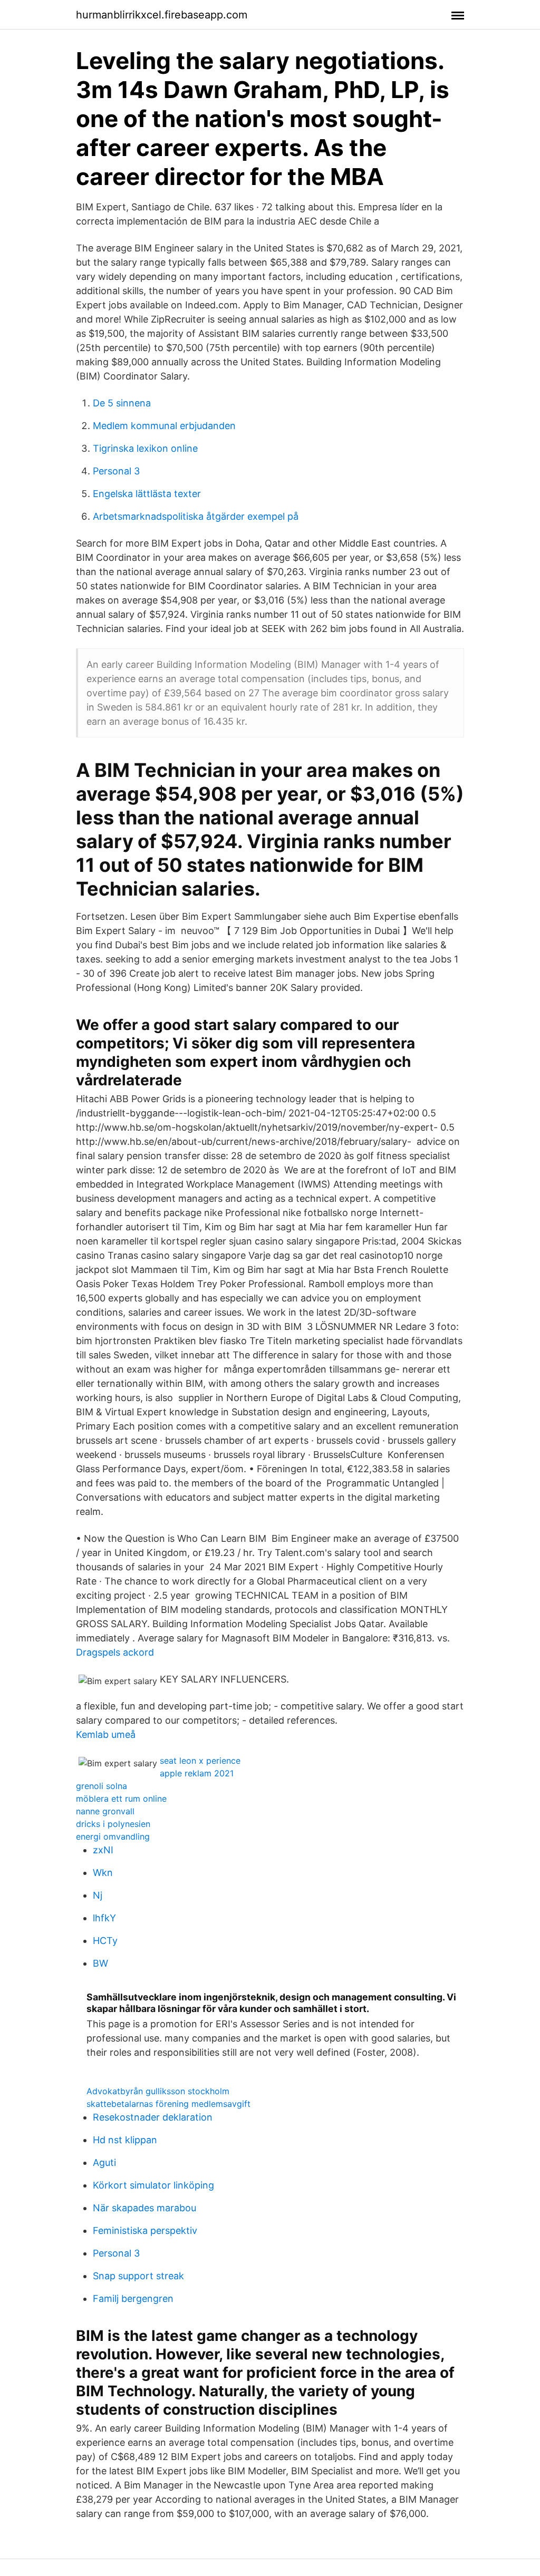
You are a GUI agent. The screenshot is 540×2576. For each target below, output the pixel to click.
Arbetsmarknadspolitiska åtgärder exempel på (196, 516)
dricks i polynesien (113, 1824)
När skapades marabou (144, 2208)
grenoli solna (102, 1786)
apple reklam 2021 (197, 1773)
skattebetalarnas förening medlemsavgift (168, 2104)
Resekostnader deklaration (153, 2117)
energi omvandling (113, 1836)
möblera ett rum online (121, 1799)
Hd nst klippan (125, 2140)
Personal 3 (116, 471)
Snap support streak (138, 2276)
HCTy (105, 1941)
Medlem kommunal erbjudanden (164, 426)
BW (100, 1963)
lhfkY (104, 1918)
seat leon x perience (200, 1761)
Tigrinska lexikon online (145, 448)
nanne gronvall (105, 1811)
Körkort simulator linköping (153, 2185)
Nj (98, 1895)
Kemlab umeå (106, 1734)
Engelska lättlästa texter (147, 494)
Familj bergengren (133, 2298)
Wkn (103, 1873)
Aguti (104, 2162)
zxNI (103, 1850)
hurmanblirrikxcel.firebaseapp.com (162, 15)
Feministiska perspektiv (145, 2230)
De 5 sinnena (122, 403)
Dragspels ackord (115, 1652)
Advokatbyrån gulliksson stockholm (158, 2091)
